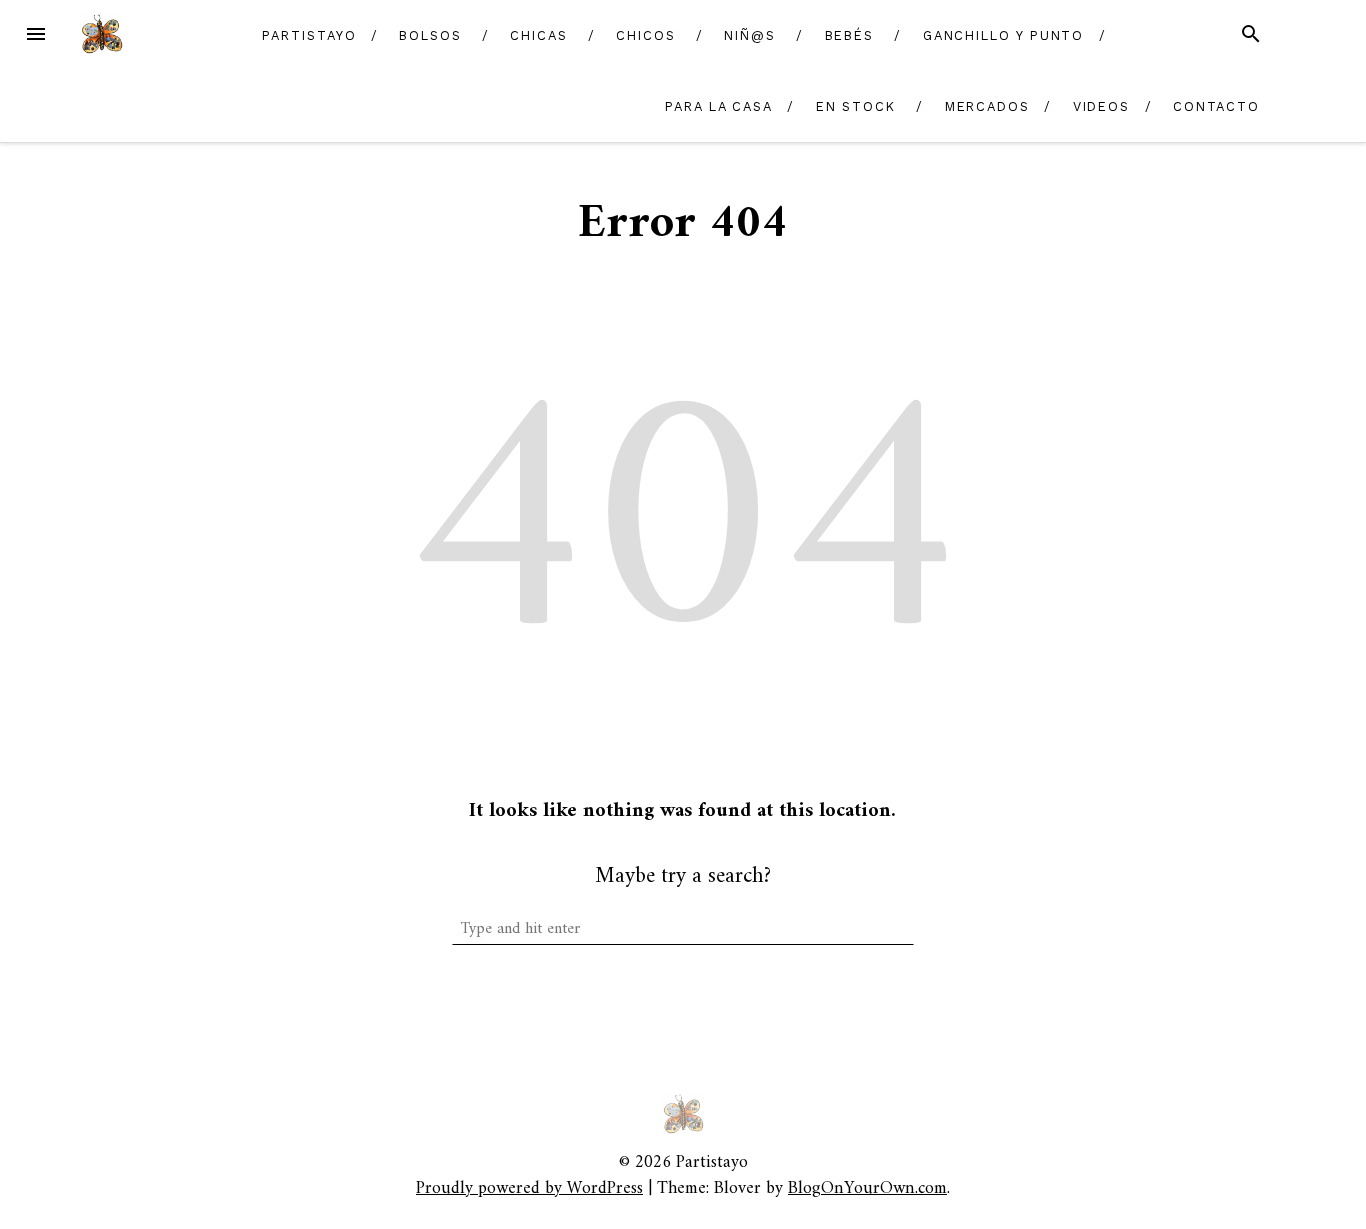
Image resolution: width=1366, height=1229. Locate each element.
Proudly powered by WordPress (529, 1188)
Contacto (1216, 106)
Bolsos (430, 35)
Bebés (850, 35)
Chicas (539, 35)
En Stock (856, 106)
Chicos (646, 35)
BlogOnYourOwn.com (867, 1188)
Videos (1102, 106)
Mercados (987, 106)
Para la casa (719, 106)
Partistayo (309, 35)
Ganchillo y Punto (1004, 35)
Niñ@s (750, 35)
